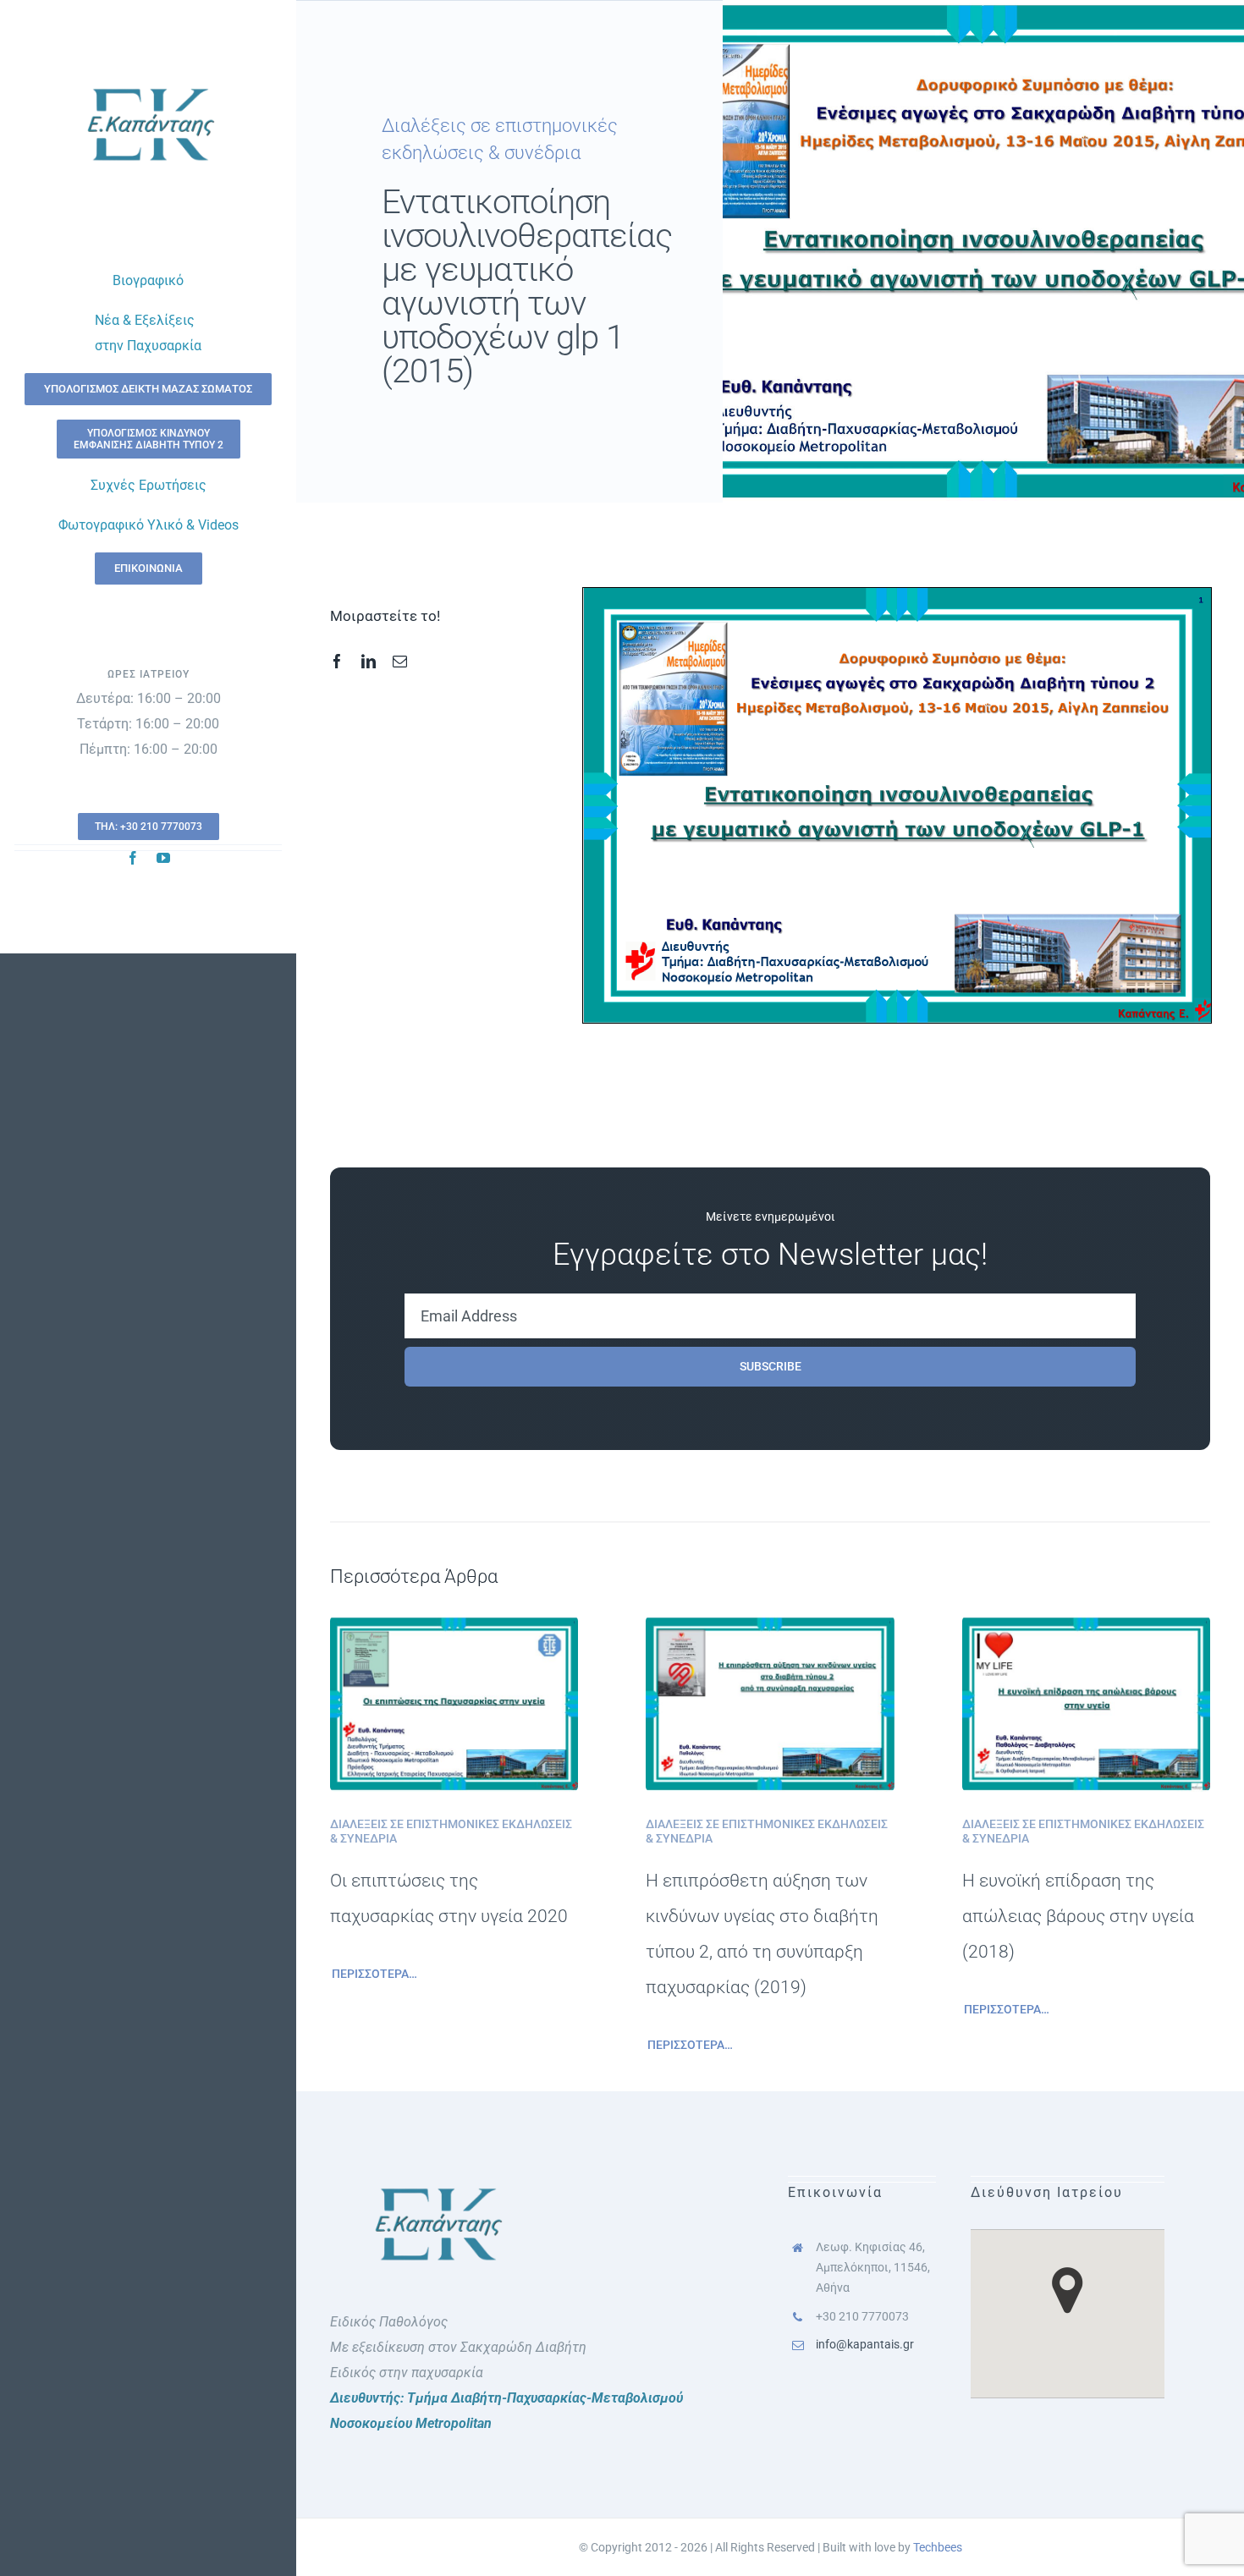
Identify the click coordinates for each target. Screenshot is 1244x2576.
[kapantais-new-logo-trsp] (148, 66)
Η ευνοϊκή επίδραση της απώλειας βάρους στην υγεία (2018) (1078, 1916)
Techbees (938, 2547)
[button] (1068, 2290)
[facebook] (133, 858)
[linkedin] (369, 661)
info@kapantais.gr (865, 2344)
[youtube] (163, 858)
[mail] (400, 661)
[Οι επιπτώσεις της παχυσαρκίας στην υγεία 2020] (454, 1628)
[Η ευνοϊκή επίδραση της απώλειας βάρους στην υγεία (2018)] (1086, 1628)
